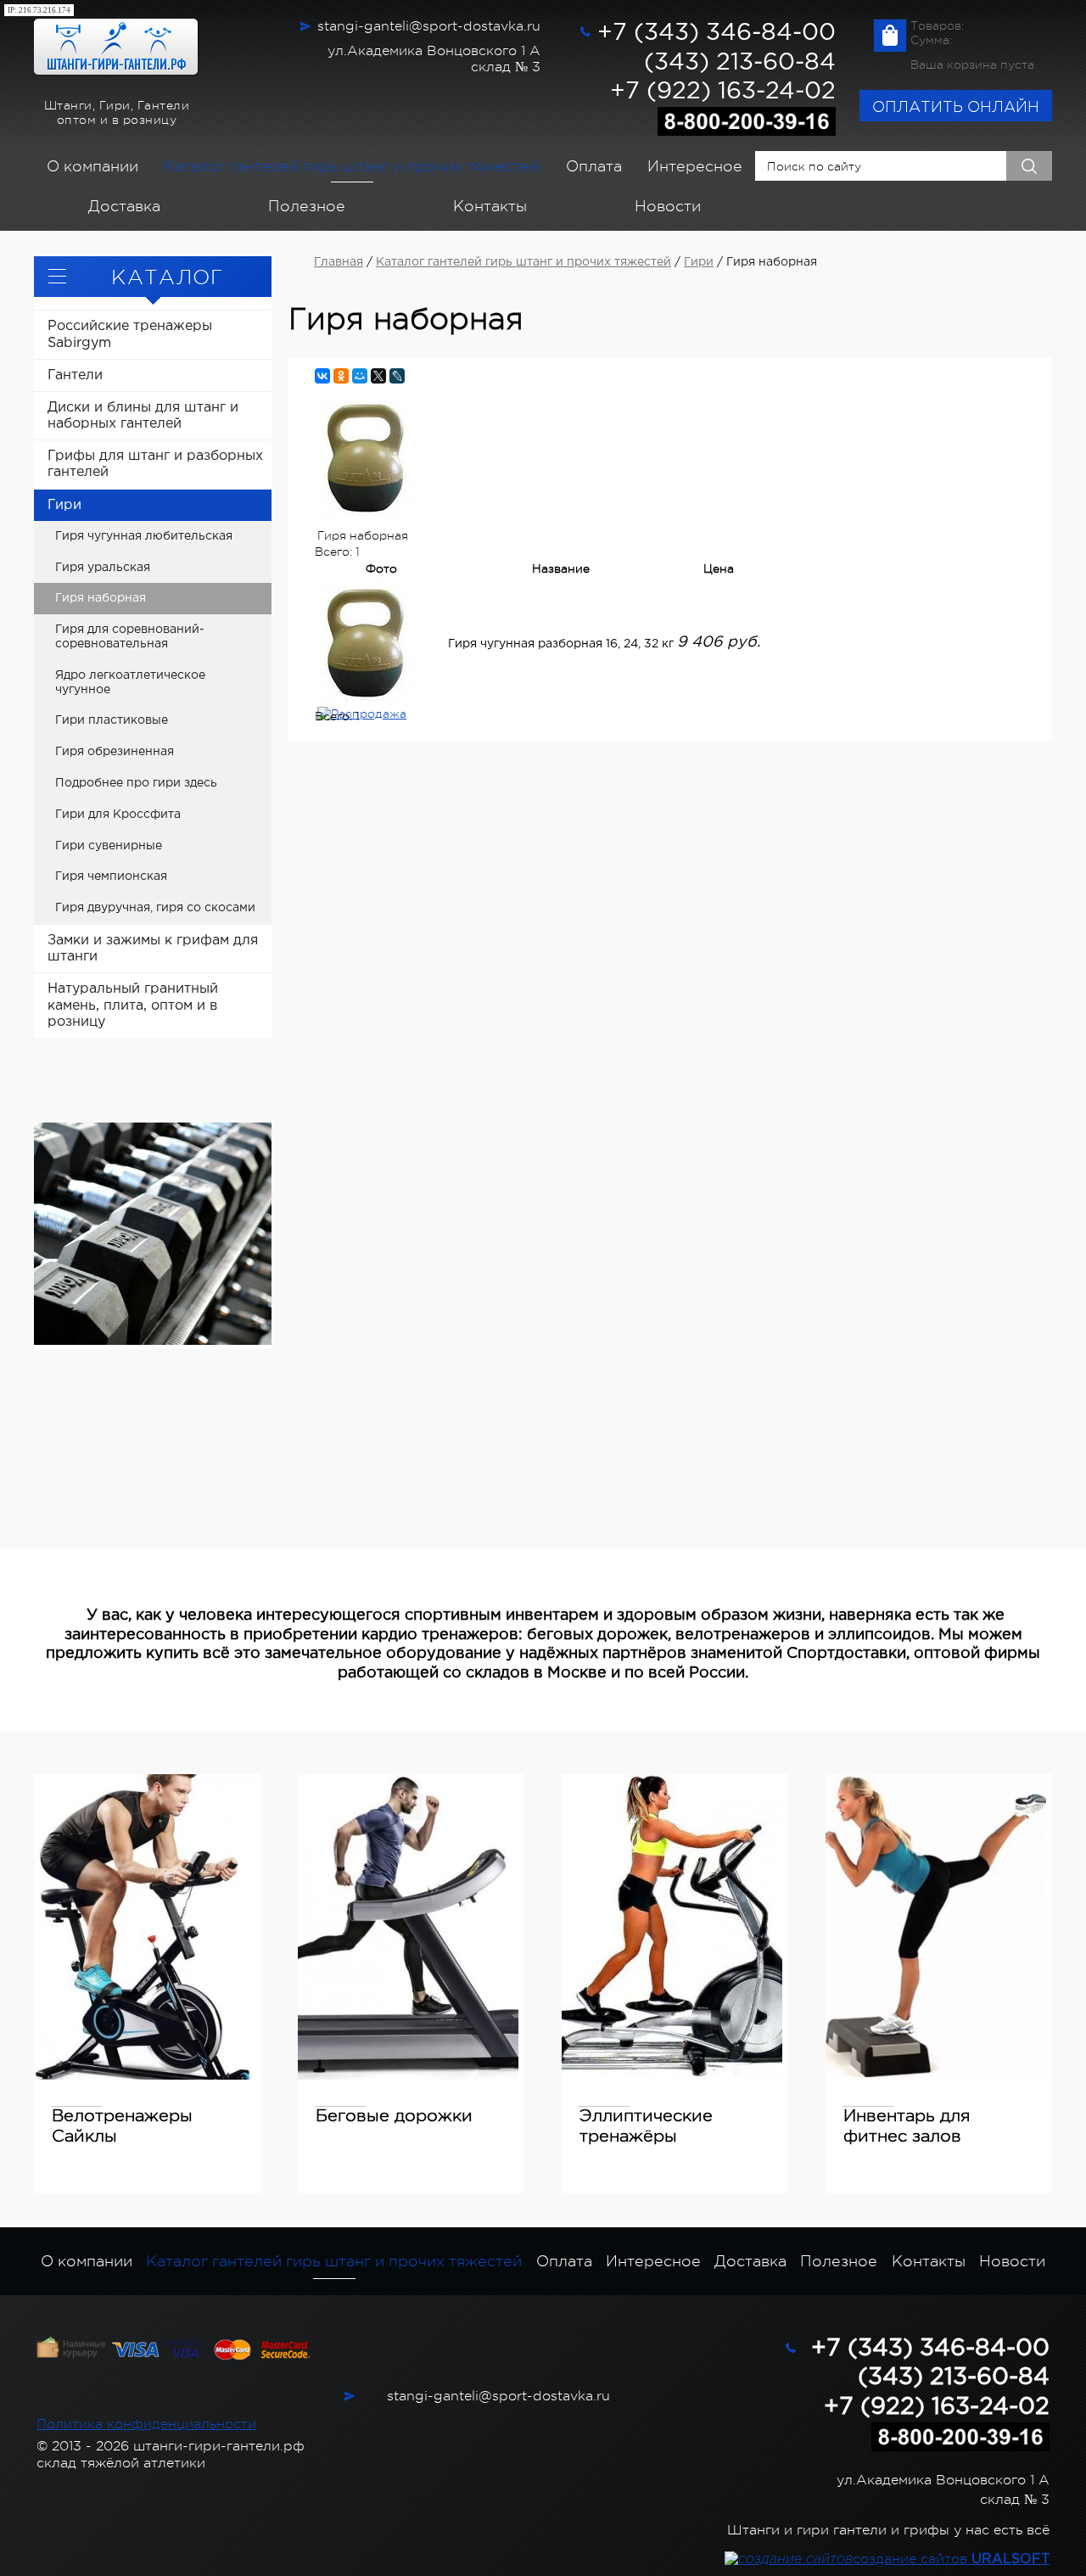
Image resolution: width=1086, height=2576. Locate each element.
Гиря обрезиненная (115, 752)
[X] (378, 376)
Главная (339, 262)
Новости (668, 206)
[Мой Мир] (360, 376)
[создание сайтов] (789, 2559)
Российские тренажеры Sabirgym (130, 334)
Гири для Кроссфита (118, 815)
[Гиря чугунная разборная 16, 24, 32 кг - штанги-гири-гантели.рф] (381, 643)
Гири (64, 505)
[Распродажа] (381, 714)
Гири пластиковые (112, 720)
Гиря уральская (103, 568)
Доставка (124, 206)
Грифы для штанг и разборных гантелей (155, 464)
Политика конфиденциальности (146, 2424)
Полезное (307, 206)
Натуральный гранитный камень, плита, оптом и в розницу (133, 1005)
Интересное (695, 166)
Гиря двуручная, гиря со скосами (155, 908)
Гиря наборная (101, 598)
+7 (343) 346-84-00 (717, 33)
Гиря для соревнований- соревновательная (130, 637)
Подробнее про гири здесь (136, 783)
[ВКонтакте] (322, 376)
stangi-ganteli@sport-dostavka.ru (429, 26)
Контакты (490, 206)
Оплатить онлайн (956, 107)
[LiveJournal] (397, 376)
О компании (92, 166)
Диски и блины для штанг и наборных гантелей (143, 416)
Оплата (594, 166)
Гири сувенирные (109, 846)
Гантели (75, 375)
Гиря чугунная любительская (144, 536)
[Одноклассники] (341, 376)
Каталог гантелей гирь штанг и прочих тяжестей (352, 166)
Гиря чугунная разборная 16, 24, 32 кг (561, 644)
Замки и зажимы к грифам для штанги (153, 949)
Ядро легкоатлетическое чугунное (130, 683)
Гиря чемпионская (111, 876)
